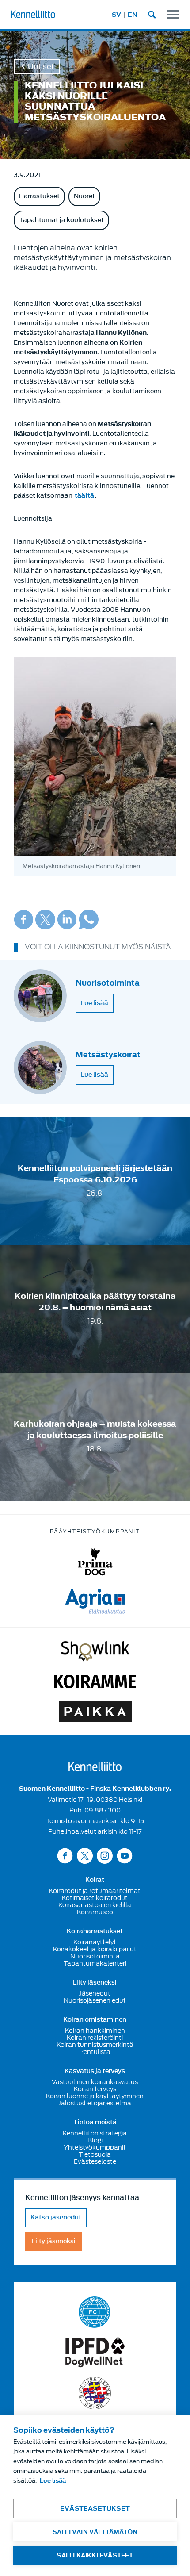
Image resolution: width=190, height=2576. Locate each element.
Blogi (95, 2140)
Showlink (95, 1651)
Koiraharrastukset (95, 1931)
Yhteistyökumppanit (95, 2147)
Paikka (95, 1712)
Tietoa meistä (95, 2123)
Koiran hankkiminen (95, 2031)
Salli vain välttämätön (95, 2532)
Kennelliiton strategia (95, 2133)
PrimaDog (95, 1562)
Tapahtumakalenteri (95, 1963)
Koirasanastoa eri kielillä (95, 1905)
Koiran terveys (95, 2089)
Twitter (45, 919)
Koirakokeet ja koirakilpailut (95, 1949)
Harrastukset (39, 196)
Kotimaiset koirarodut (95, 1898)
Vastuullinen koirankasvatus (95, 2082)
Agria (95, 1601)
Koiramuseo (95, 1912)
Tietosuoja (95, 2154)
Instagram (105, 1856)
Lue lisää (95, 1003)
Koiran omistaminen (95, 2020)
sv (116, 15)
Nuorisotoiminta (95, 1956)
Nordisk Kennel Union (95, 2393)
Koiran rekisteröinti (95, 2038)
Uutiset (41, 66)
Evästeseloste (95, 2161)
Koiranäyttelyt (95, 1942)
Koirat (95, 1880)
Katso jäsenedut (56, 2217)
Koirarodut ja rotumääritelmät (95, 1891)
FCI (95, 2312)
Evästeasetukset (95, 2509)
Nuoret (84, 196)
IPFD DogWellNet (95, 2352)
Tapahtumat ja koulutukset (61, 220)
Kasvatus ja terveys (95, 2071)
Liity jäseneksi (95, 1983)
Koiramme (95, 1682)
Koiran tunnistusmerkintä (95, 2045)
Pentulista (95, 2052)
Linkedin (67, 919)
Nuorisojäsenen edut (95, 2000)
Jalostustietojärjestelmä (95, 2103)
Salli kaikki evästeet (95, 2555)
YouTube (125, 1856)
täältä (84, 496)
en (133, 15)
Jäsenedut (95, 1993)
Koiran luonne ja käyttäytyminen (95, 2096)
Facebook (24, 919)
